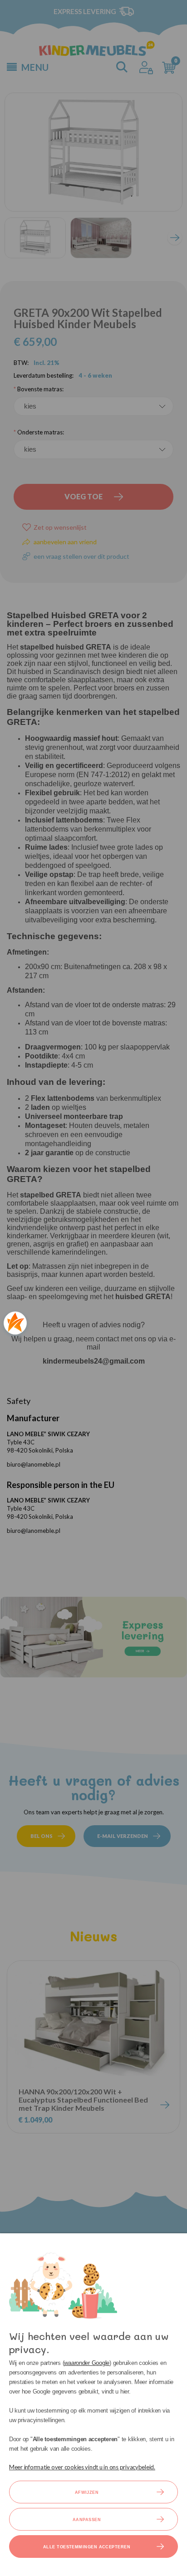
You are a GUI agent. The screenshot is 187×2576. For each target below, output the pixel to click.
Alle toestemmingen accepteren (87, 2547)
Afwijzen (87, 2492)
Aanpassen (87, 2520)
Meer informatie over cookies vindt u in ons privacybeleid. (82, 2467)
